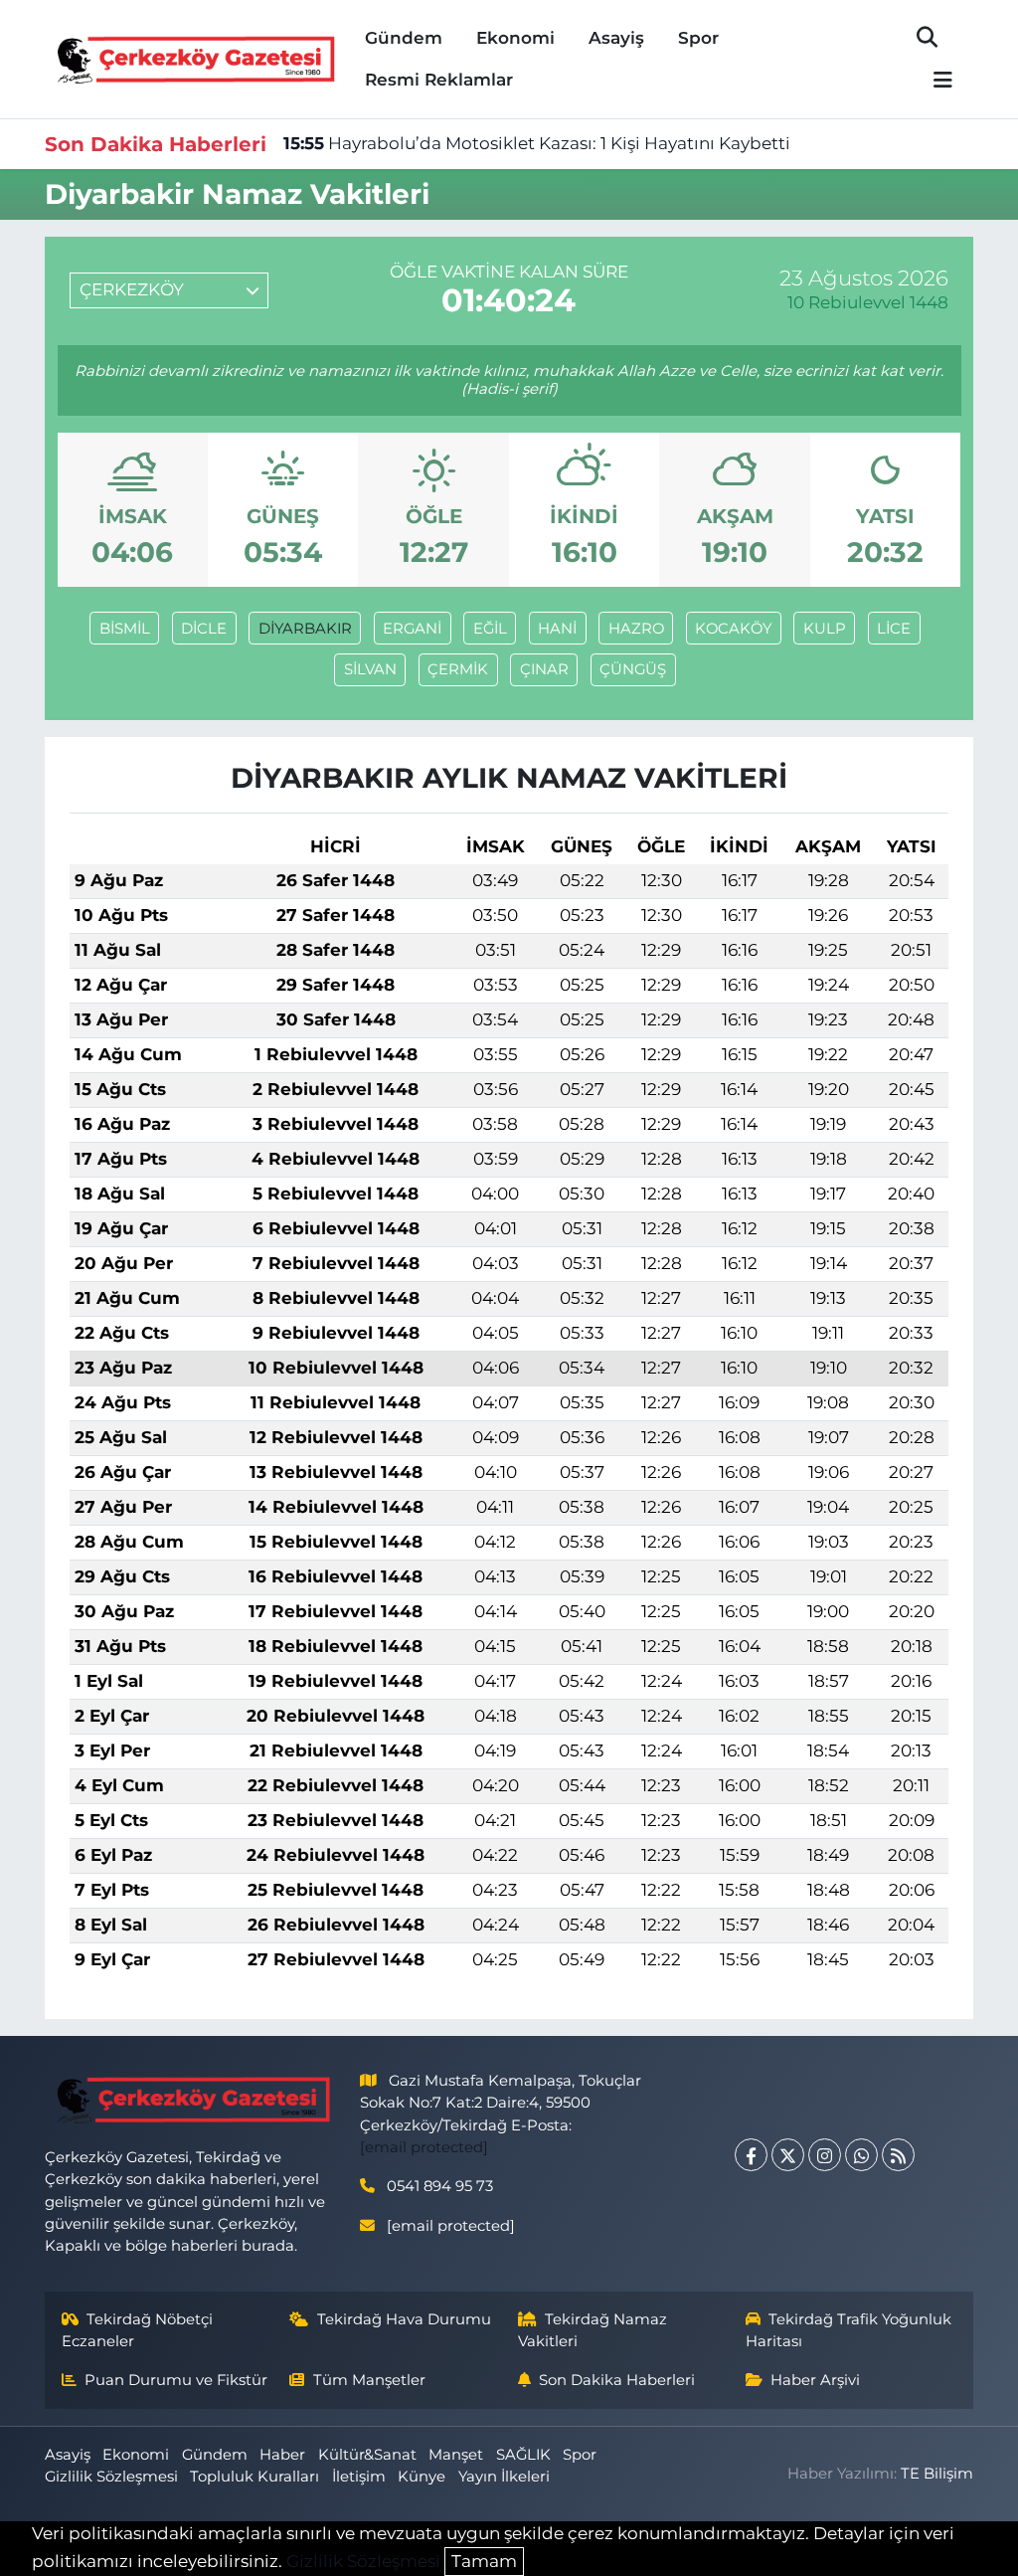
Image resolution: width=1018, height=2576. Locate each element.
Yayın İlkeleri (504, 2477)
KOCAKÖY (733, 629)
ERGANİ (412, 629)
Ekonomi (515, 38)
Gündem (404, 38)
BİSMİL (125, 629)
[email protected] (424, 2147)
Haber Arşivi (815, 2380)
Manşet (456, 2455)
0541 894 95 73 (440, 2186)
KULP (825, 629)
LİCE (894, 629)
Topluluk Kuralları (254, 2477)
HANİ (557, 629)
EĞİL (490, 629)
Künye (422, 2477)
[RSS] (898, 2155)
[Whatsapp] (861, 2155)
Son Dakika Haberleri (617, 2380)
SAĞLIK (523, 2455)
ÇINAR (544, 669)
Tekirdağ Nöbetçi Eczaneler (138, 2330)
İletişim (359, 2477)
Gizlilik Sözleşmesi (111, 2477)
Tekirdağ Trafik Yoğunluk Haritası (849, 2330)
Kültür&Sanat (367, 2455)
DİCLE (204, 629)
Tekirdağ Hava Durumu (404, 2319)
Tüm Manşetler (369, 2380)
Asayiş (616, 38)
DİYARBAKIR (305, 629)
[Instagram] (825, 2155)
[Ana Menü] (934, 81)
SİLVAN (370, 669)
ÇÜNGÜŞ (633, 669)
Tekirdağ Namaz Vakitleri (593, 2330)
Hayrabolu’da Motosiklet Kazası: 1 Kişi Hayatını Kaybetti (537, 143)
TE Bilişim (937, 2474)
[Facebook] (751, 2155)
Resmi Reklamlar (439, 80)
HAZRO (636, 629)
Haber (282, 2455)
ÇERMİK (458, 669)
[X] (788, 2155)
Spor (698, 38)
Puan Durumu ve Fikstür (176, 2380)
